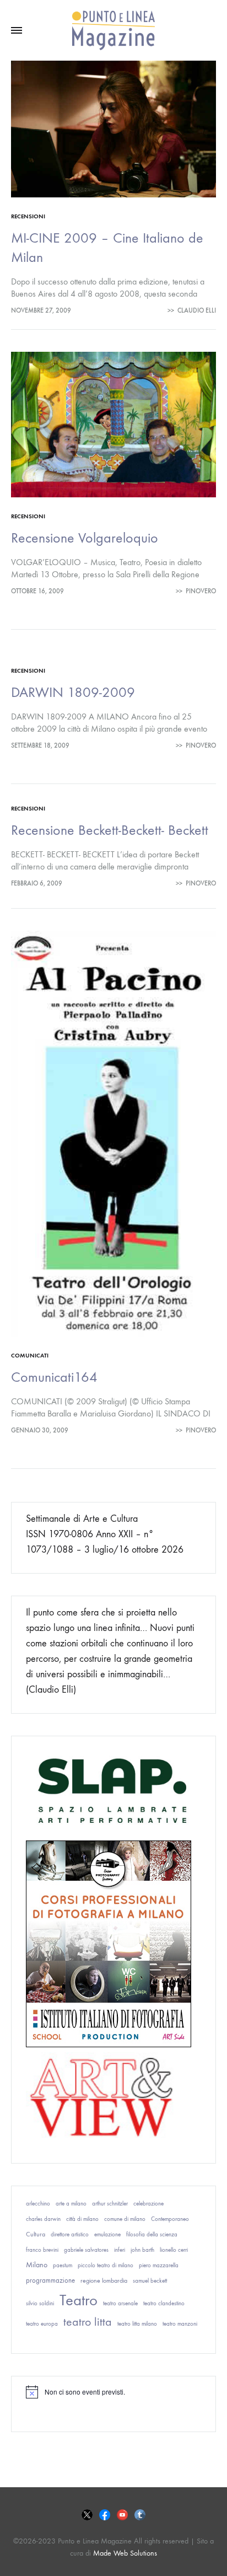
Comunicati (30, 1356)
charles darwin (43, 2219)
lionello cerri (174, 2250)
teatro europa (42, 2324)
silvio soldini (40, 2303)
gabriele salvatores (86, 2250)
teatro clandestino (164, 2303)
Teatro (79, 2300)
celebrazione (148, 2204)
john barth (142, 2250)
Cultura (36, 2234)
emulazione (107, 2234)
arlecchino (38, 2204)
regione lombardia (104, 2280)
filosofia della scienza (152, 2234)
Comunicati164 (54, 1377)
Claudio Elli (197, 310)
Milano (37, 2265)
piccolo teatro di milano (106, 2265)
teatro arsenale (120, 2303)
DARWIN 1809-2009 (73, 692)
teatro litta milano (137, 2324)
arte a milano (71, 2204)
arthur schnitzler (110, 2204)
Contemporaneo (170, 2219)
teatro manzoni (180, 2324)
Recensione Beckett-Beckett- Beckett (110, 830)
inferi (120, 2250)
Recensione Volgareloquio (85, 538)
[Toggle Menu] (17, 31)
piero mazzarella (159, 2265)
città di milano (82, 2219)
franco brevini (42, 2250)
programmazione (50, 2280)
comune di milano (125, 2219)
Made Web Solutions (125, 2553)
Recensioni (28, 216)
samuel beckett (150, 2281)
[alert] (113, 2392)
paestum (63, 2265)
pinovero (201, 591)
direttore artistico (70, 2234)
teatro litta (88, 2322)
